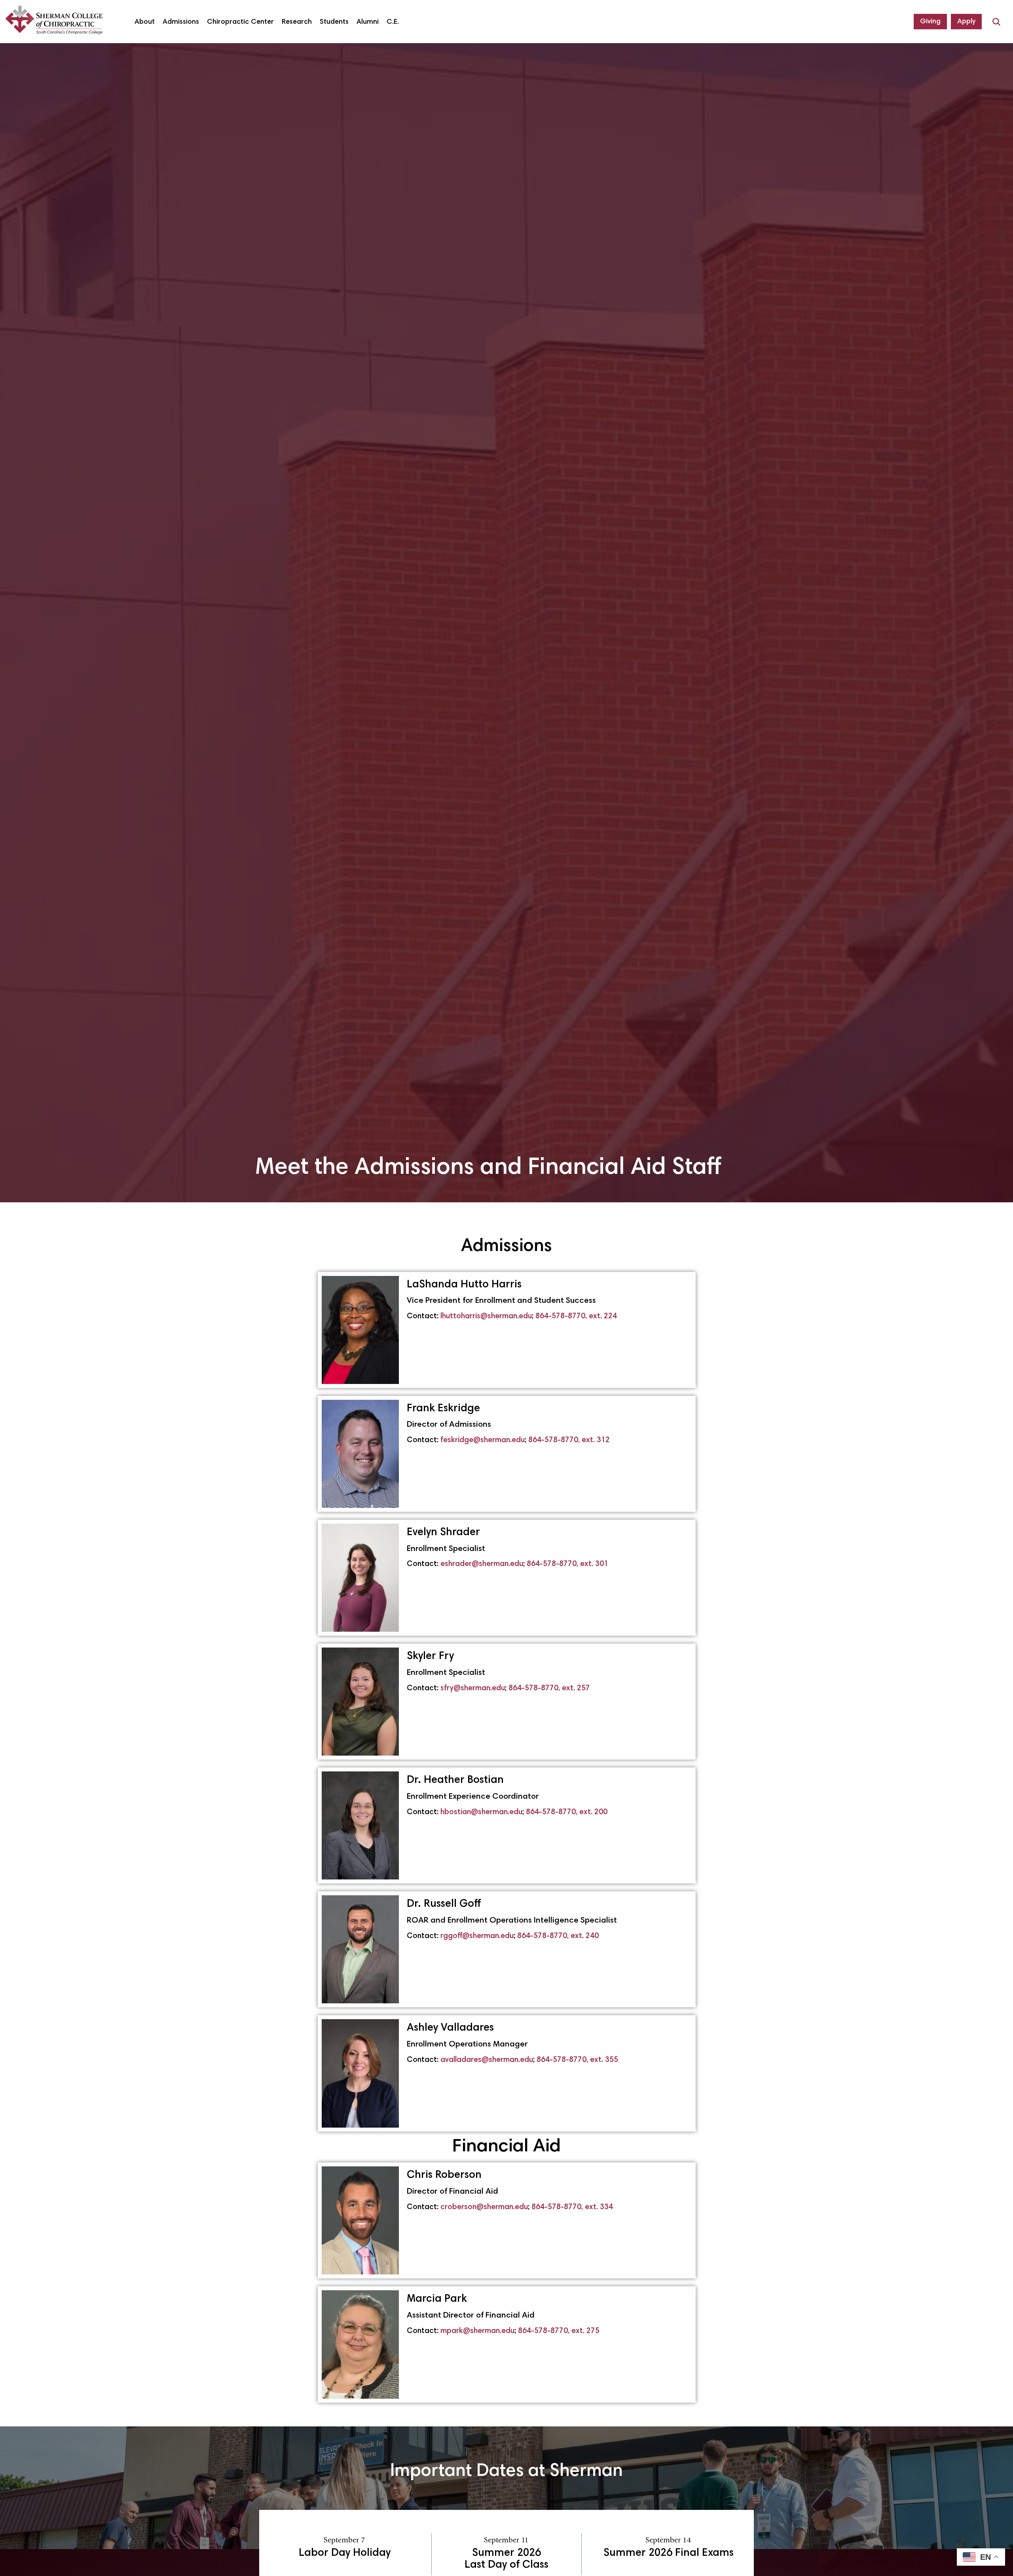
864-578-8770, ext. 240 (558, 1936)
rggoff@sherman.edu (477, 1936)
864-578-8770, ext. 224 (576, 1316)
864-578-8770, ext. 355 (577, 2060)
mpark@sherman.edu (477, 2331)
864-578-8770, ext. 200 (567, 1812)
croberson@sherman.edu (484, 2207)
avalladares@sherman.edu (487, 2060)
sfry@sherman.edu (473, 1689)
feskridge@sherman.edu (482, 1440)
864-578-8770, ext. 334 (572, 2207)
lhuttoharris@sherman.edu (486, 1316)
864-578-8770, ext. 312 (569, 1440)
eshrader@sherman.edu (481, 1564)
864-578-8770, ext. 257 (549, 1689)
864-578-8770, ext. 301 (567, 1564)
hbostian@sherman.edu (481, 1812)
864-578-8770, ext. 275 (559, 2331)
